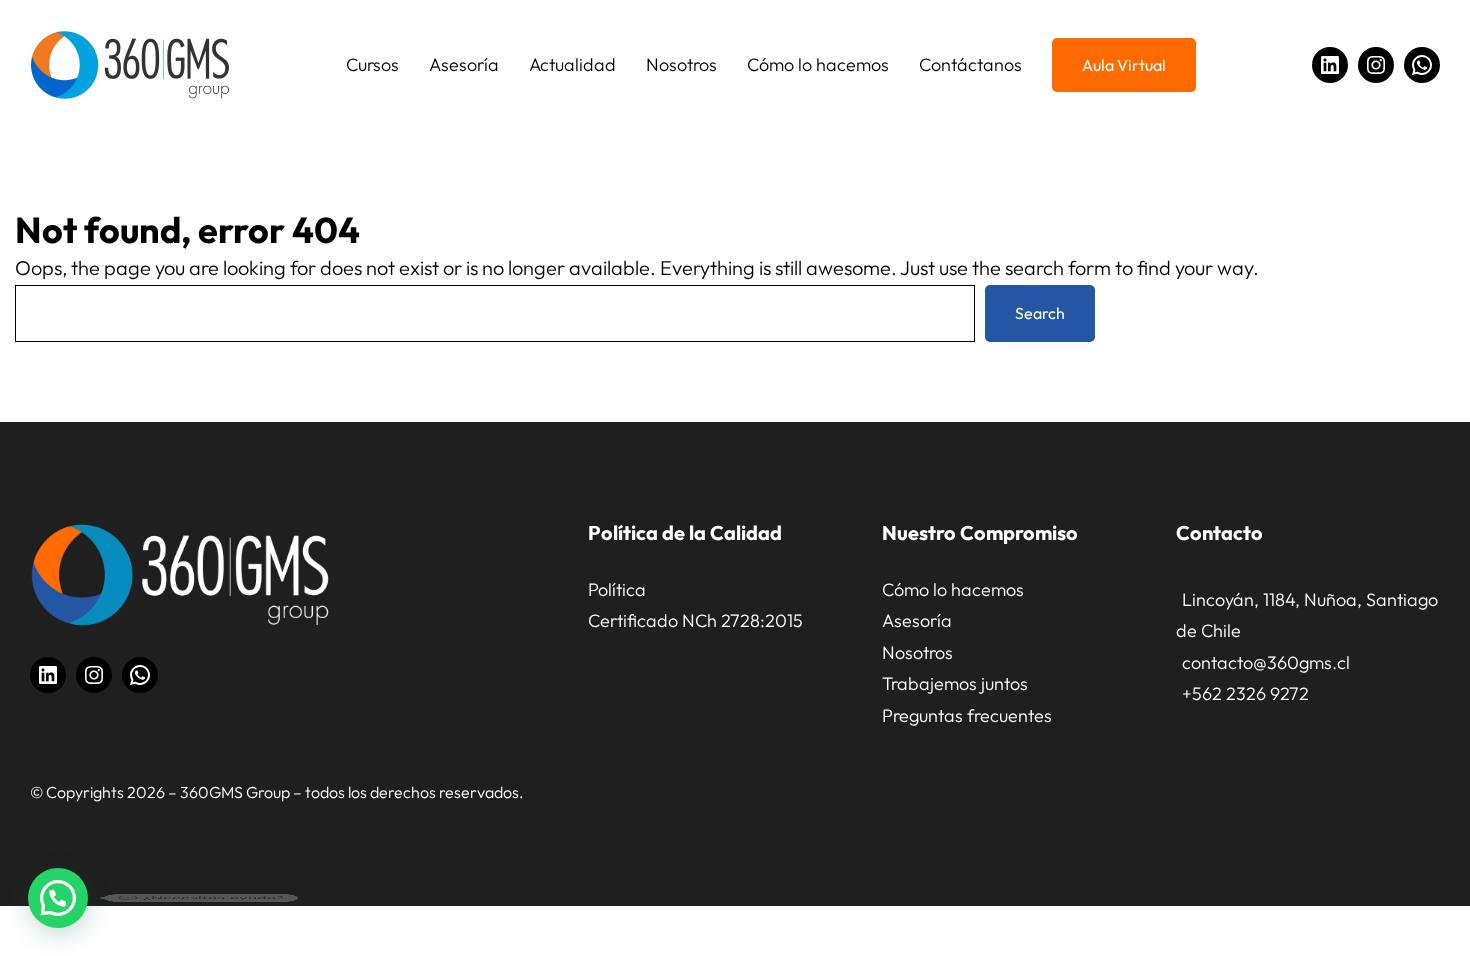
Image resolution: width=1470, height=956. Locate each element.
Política (617, 589)
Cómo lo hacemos (953, 589)
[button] (58, 898)
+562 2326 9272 (1245, 693)
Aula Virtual (1124, 65)
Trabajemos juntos (955, 683)
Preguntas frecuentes (967, 715)
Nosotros (917, 652)
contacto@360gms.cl (1266, 662)
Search (1040, 313)
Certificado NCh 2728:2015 (695, 620)
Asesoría (917, 620)
